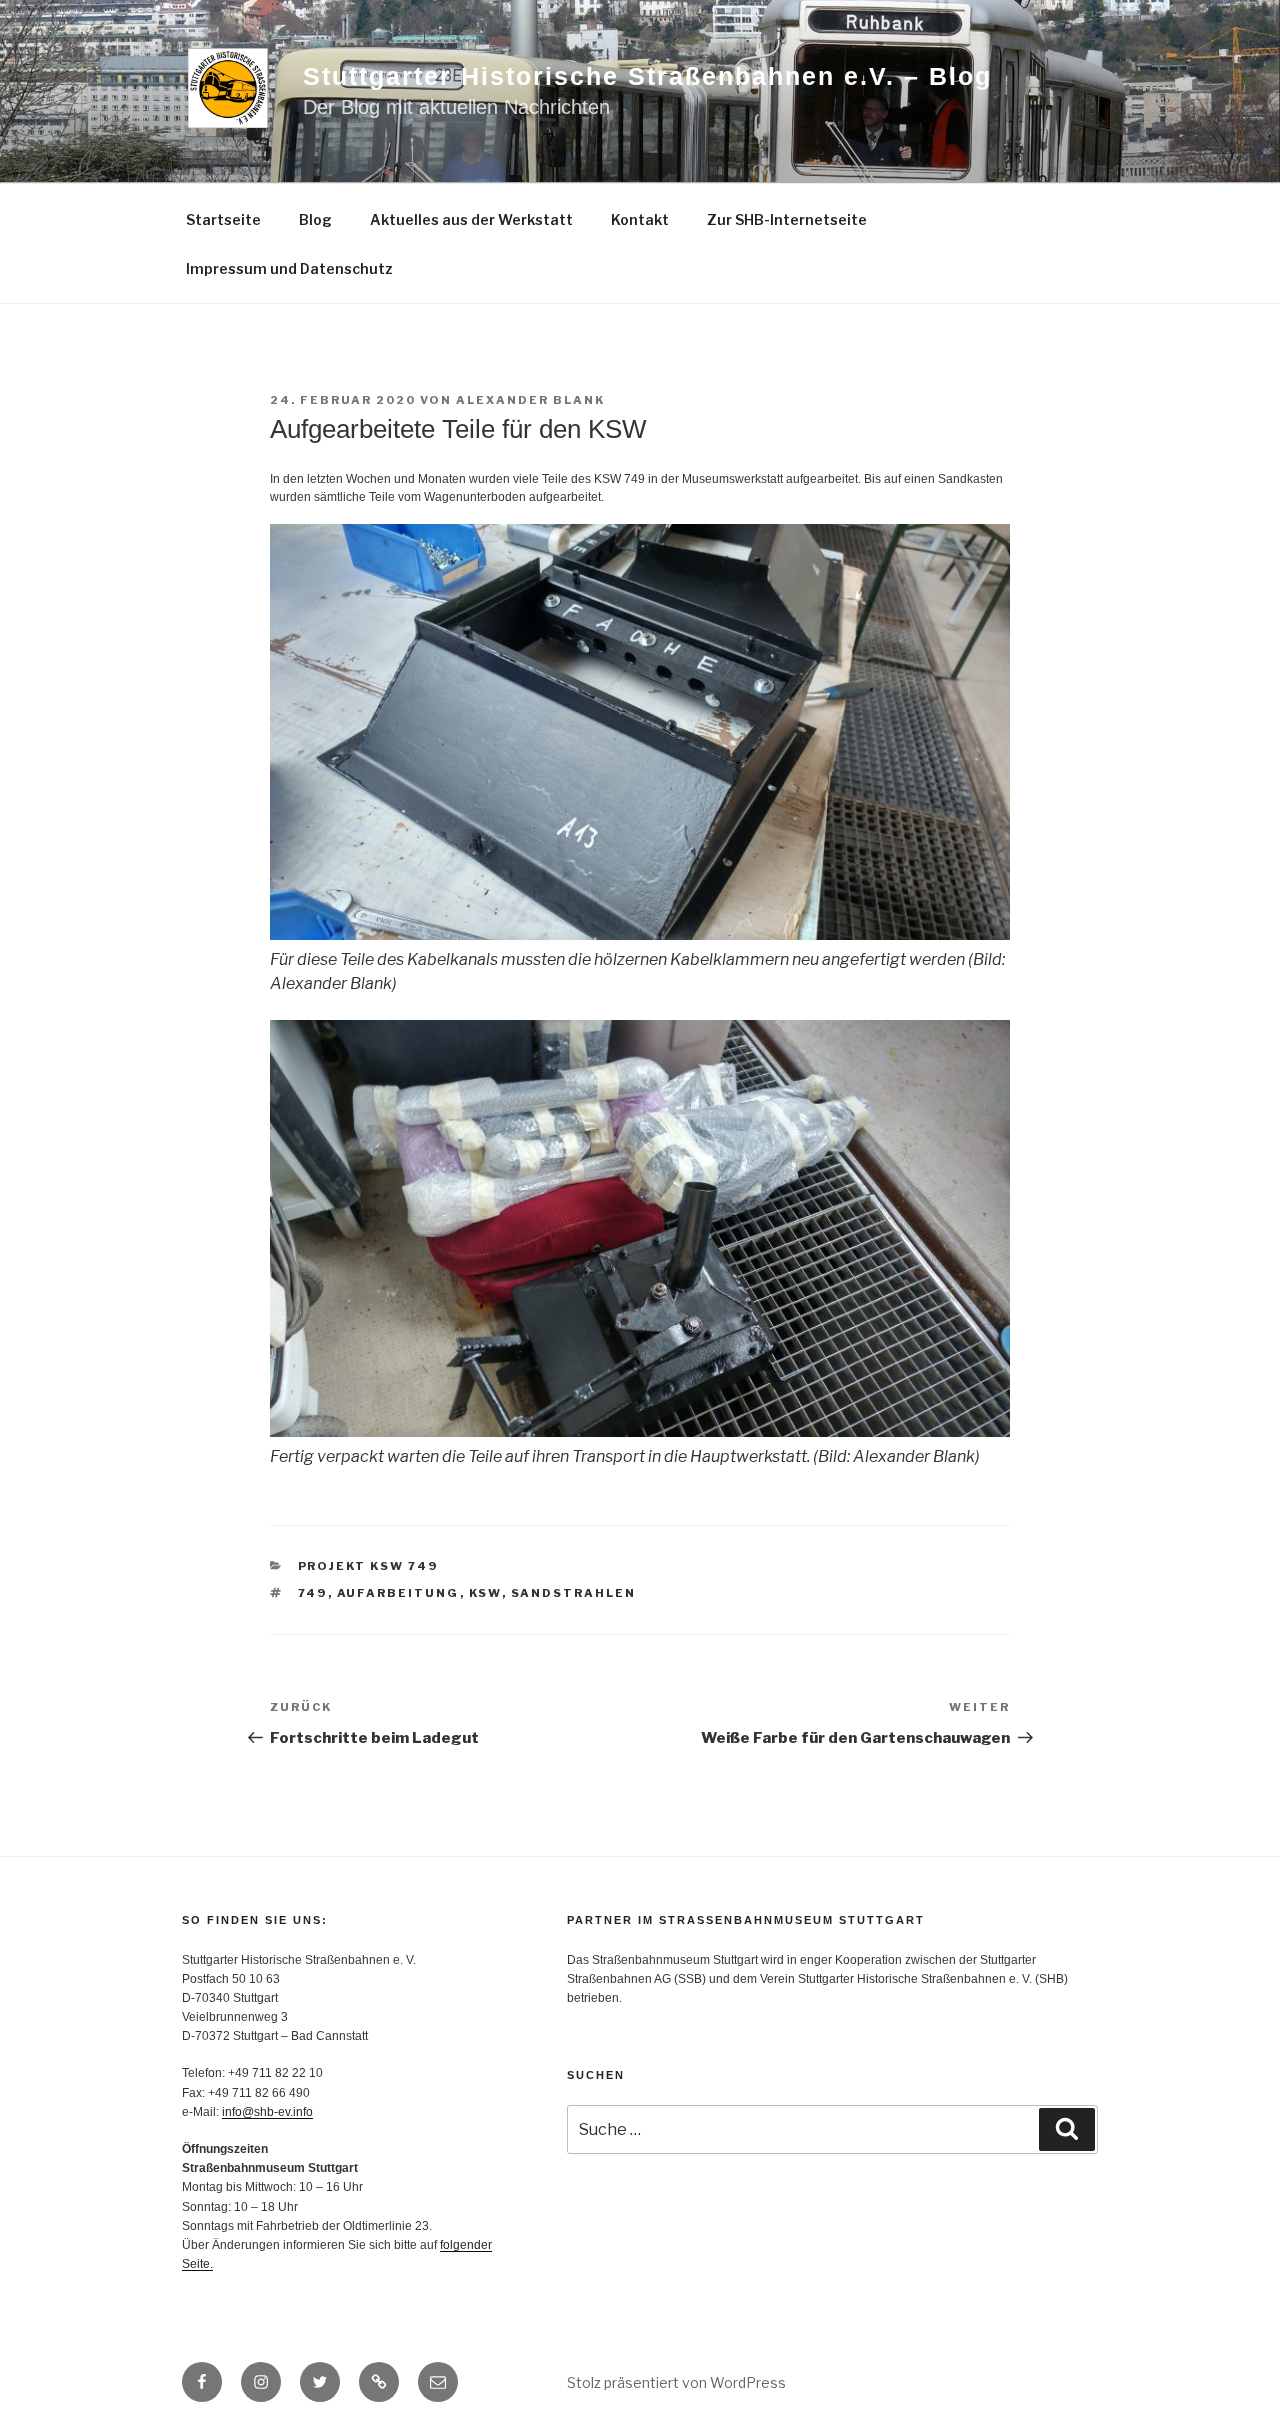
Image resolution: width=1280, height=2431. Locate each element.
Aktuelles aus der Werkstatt (471, 219)
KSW (485, 1593)
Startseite (223, 219)
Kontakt (640, 219)
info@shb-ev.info (267, 2112)
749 (313, 1593)
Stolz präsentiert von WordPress (676, 2382)
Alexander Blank (530, 400)
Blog (315, 219)
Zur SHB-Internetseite (787, 219)
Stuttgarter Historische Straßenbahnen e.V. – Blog (647, 76)
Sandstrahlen (574, 1593)
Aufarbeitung (398, 1593)
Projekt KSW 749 (368, 1566)
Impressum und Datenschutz (289, 268)
